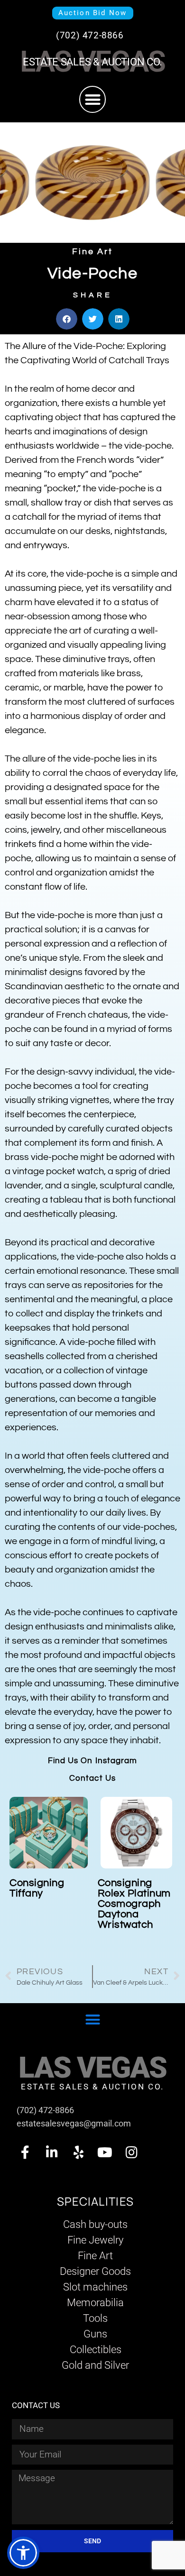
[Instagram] (131, 2153)
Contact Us (92, 1778)
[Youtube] (105, 2153)
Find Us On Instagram (93, 1761)
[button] (93, 99)
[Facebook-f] (25, 2153)
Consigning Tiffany (37, 1888)
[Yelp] (78, 2153)
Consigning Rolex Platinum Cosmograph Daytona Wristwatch (134, 1904)
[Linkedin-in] (52, 2153)
